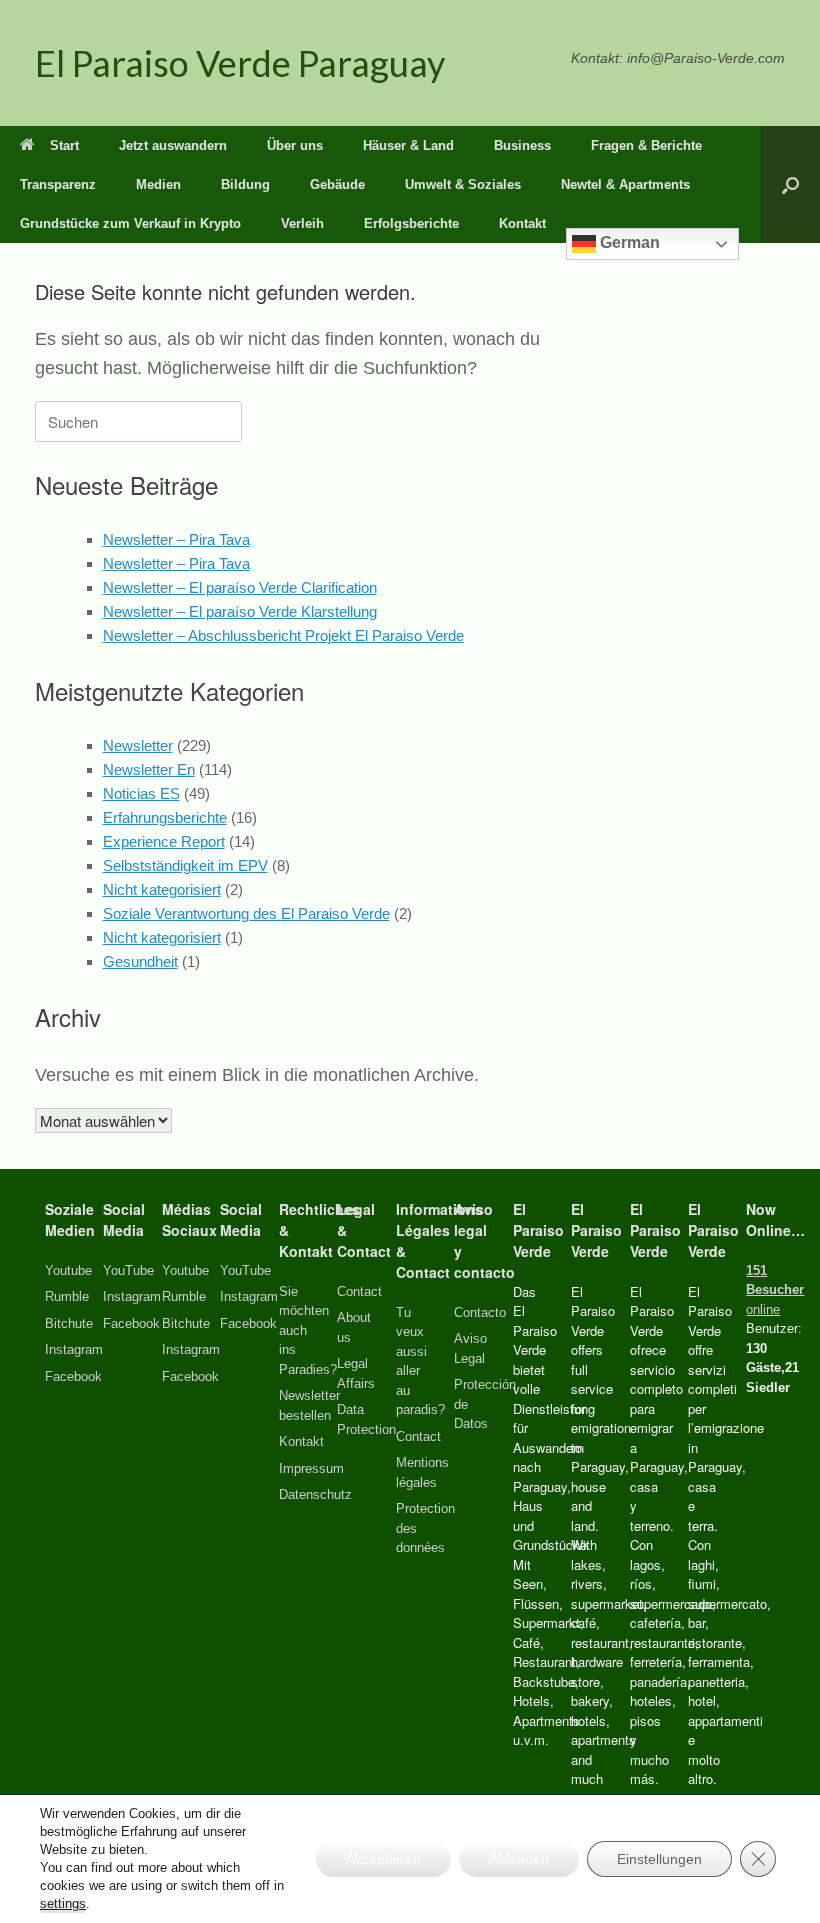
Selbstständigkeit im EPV (185, 865)
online (775, 1290)
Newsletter (138, 745)
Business (522, 145)
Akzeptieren (383, 1859)
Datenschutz (315, 1494)
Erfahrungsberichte (165, 817)
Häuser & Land (408, 145)
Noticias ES (141, 793)
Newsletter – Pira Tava (176, 539)
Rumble (67, 1296)
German (628, 242)
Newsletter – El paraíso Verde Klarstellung (240, 611)
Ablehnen (519, 1859)
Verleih (302, 223)
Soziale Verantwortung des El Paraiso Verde (246, 913)
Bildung (245, 184)
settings (63, 1903)
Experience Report (164, 841)
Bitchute (69, 1323)
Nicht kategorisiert (162, 889)
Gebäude (337, 184)
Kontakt (522, 223)
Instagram (74, 1349)
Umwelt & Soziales (463, 184)
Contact (359, 1291)
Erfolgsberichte (411, 223)
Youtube (68, 1270)
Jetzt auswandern (173, 145)
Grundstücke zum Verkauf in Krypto (130, 223)
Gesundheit (140, 961)
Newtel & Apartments (625, 184)
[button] (790, 184)
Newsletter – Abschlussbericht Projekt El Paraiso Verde (283, 635)
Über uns (295, 145)
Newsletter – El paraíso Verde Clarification (240, 587)
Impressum (311, 1468)
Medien (158, 184)
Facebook (73, 1376)
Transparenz (58, 184)
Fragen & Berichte (646, 145)
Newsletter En (149, 769)
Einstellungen (659, 1859)
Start (64, 145)
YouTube (128, 1270)
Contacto (480, 1312)
